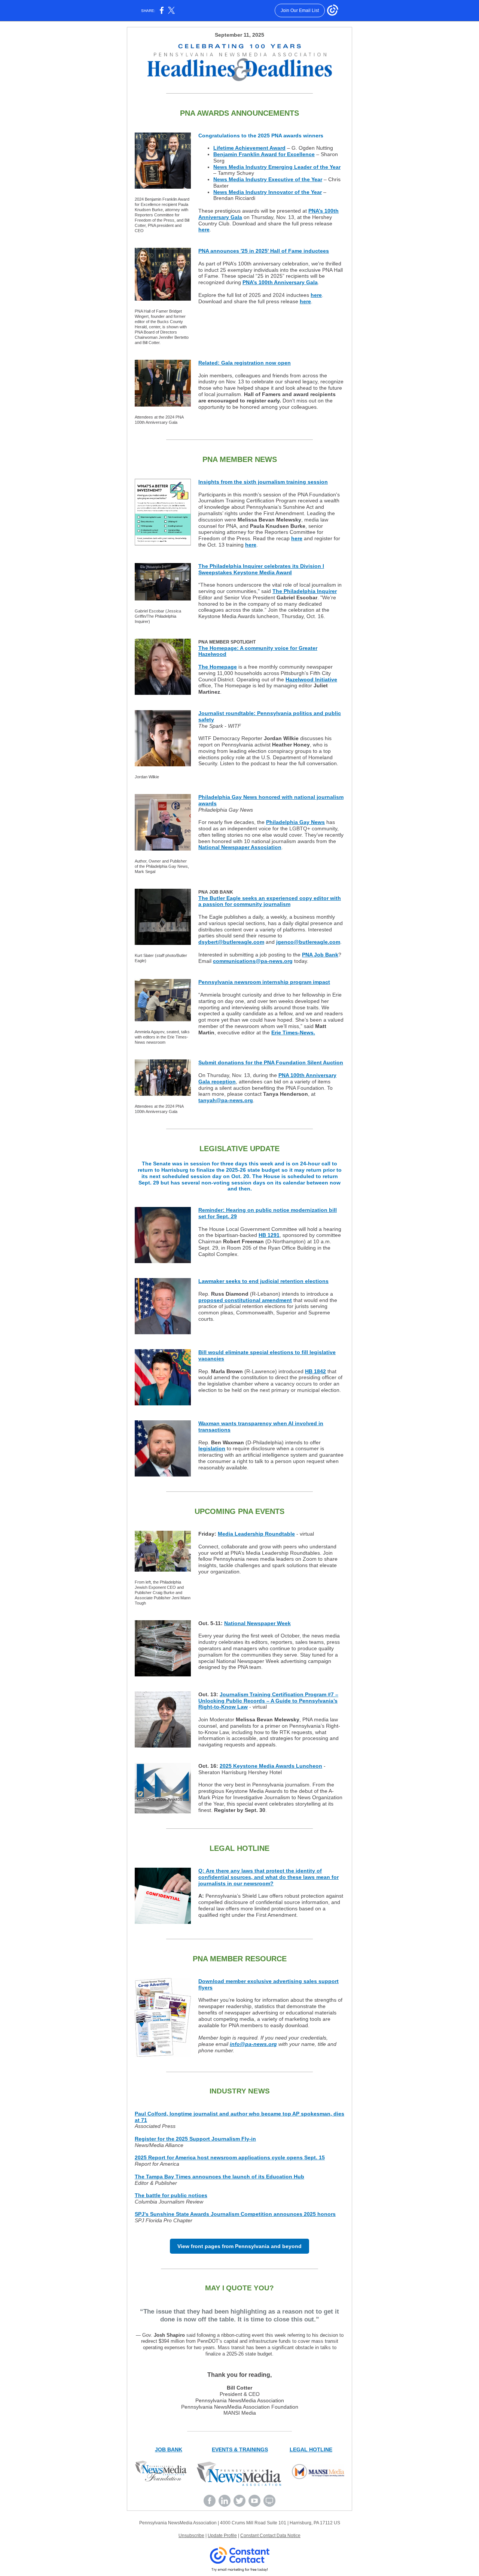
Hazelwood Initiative (311, 679)
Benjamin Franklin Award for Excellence (264, 154)
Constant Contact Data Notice (270, 2536)
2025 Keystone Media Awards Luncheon (271, 1766)
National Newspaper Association (240, 847)
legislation (212, 1448)
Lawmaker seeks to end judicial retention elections (263, 1281)
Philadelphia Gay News (295, 822)
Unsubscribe (191, 2536)
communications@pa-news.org (253, 961)
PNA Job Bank (320, 955)
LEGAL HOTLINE (311, 2449)
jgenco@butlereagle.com (308, 942)
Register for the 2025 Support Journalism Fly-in (195, 2139)
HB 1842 (315, 1371)
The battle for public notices (171, 2195)
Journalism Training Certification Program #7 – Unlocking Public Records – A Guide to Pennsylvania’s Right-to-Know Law (268, 1701)
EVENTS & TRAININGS (240, 2449)
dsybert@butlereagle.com (231, 942)
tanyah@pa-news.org (226, 1100)
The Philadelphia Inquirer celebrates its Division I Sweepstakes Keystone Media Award (261, 569)
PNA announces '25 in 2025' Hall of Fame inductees (264, 251)
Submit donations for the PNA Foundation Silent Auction (271, 1062)
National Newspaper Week (257, 1623)
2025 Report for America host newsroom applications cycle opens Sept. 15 (230, 2157)
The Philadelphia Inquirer (305, 591)
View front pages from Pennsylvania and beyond (239, 2246)
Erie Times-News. (293, 1032)
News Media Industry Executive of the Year (268, 179)
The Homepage (218, 667)
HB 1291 (269, 1235)
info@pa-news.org (253, 2044)
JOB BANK (169, 2449)
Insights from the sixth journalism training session (263, 482)
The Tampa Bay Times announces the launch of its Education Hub (219, 2177)
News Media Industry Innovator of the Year (268, 192)
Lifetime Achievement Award (249, 148)
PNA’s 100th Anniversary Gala (280, 282)
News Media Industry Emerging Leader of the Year (277, 167)
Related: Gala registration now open (245, 363)
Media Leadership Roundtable (256, 1534)
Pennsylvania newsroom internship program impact (264, 982)
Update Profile (222, 2536)
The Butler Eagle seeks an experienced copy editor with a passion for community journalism (270, 901)
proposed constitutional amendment (245, 1300)
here (204, 229)
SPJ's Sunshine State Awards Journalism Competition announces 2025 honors (235, 2214)
